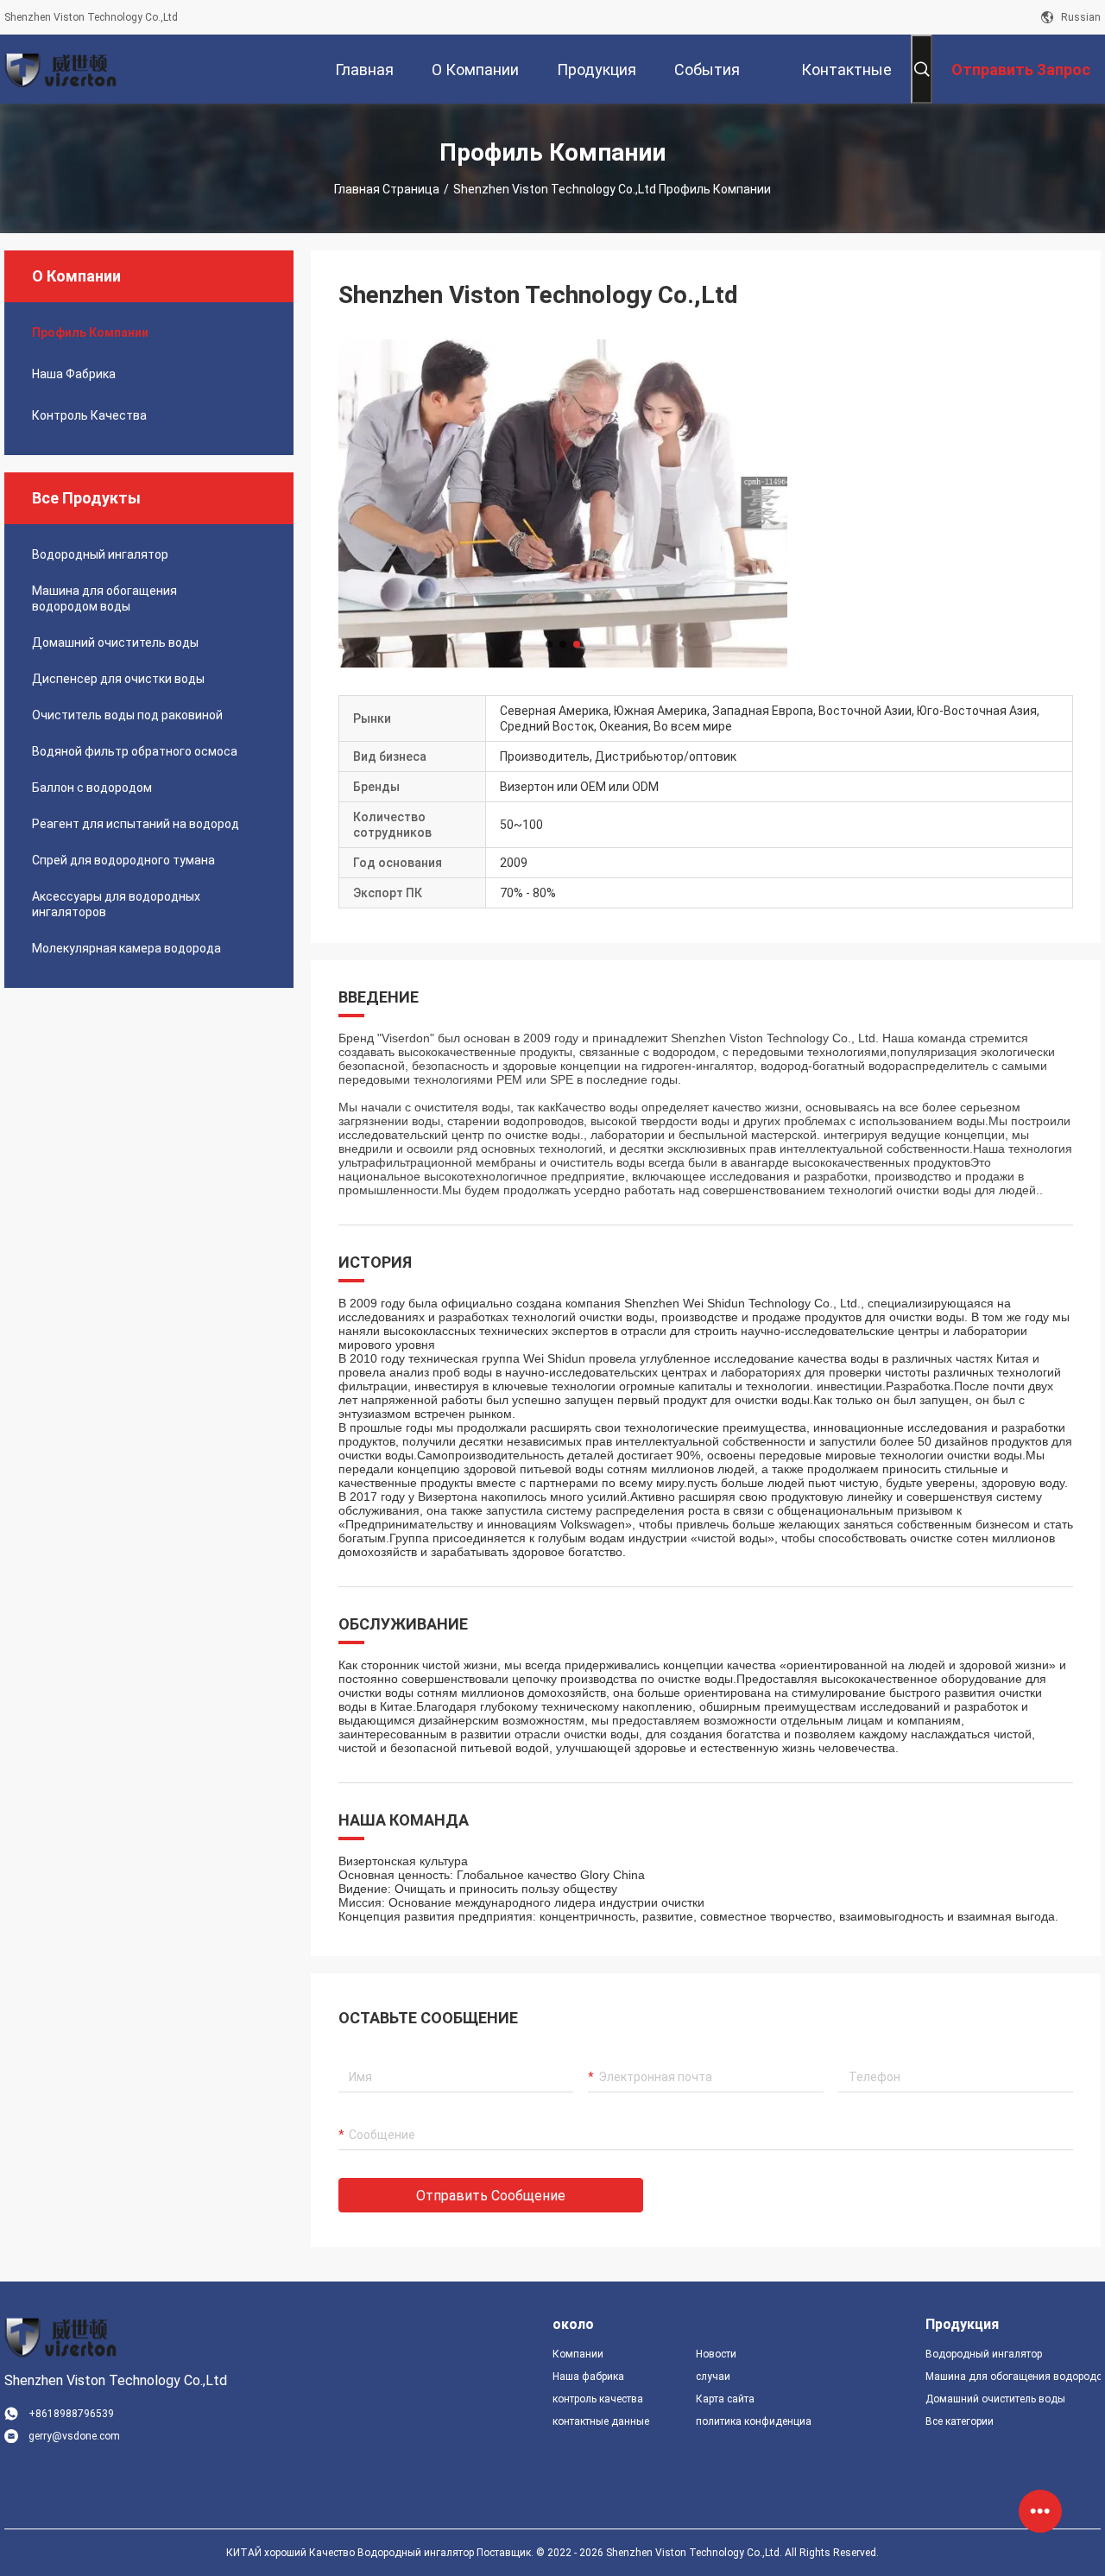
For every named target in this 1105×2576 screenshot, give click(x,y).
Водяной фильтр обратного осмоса (135, 751)
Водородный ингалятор (100, 554)
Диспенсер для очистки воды (118, 679)
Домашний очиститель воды (115, 642)
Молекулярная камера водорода (126, 948)
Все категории (960, 2421)
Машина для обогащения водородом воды (104, 598)
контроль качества (89, 415)
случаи (713, 2377)
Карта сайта (725, 2399)
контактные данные (601, 2421)
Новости (716, 2354)
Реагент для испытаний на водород (136, 824)
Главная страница (387, 189)
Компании (578, 2354)
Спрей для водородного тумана (123, 860)
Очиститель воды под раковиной (127, 715)
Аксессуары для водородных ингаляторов (116, 904)
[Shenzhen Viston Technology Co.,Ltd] (60, 69)
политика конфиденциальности (754, 2421)
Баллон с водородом (92, 788)
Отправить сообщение (491, 2196)
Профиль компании (90, 332)
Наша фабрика (74, 374)
